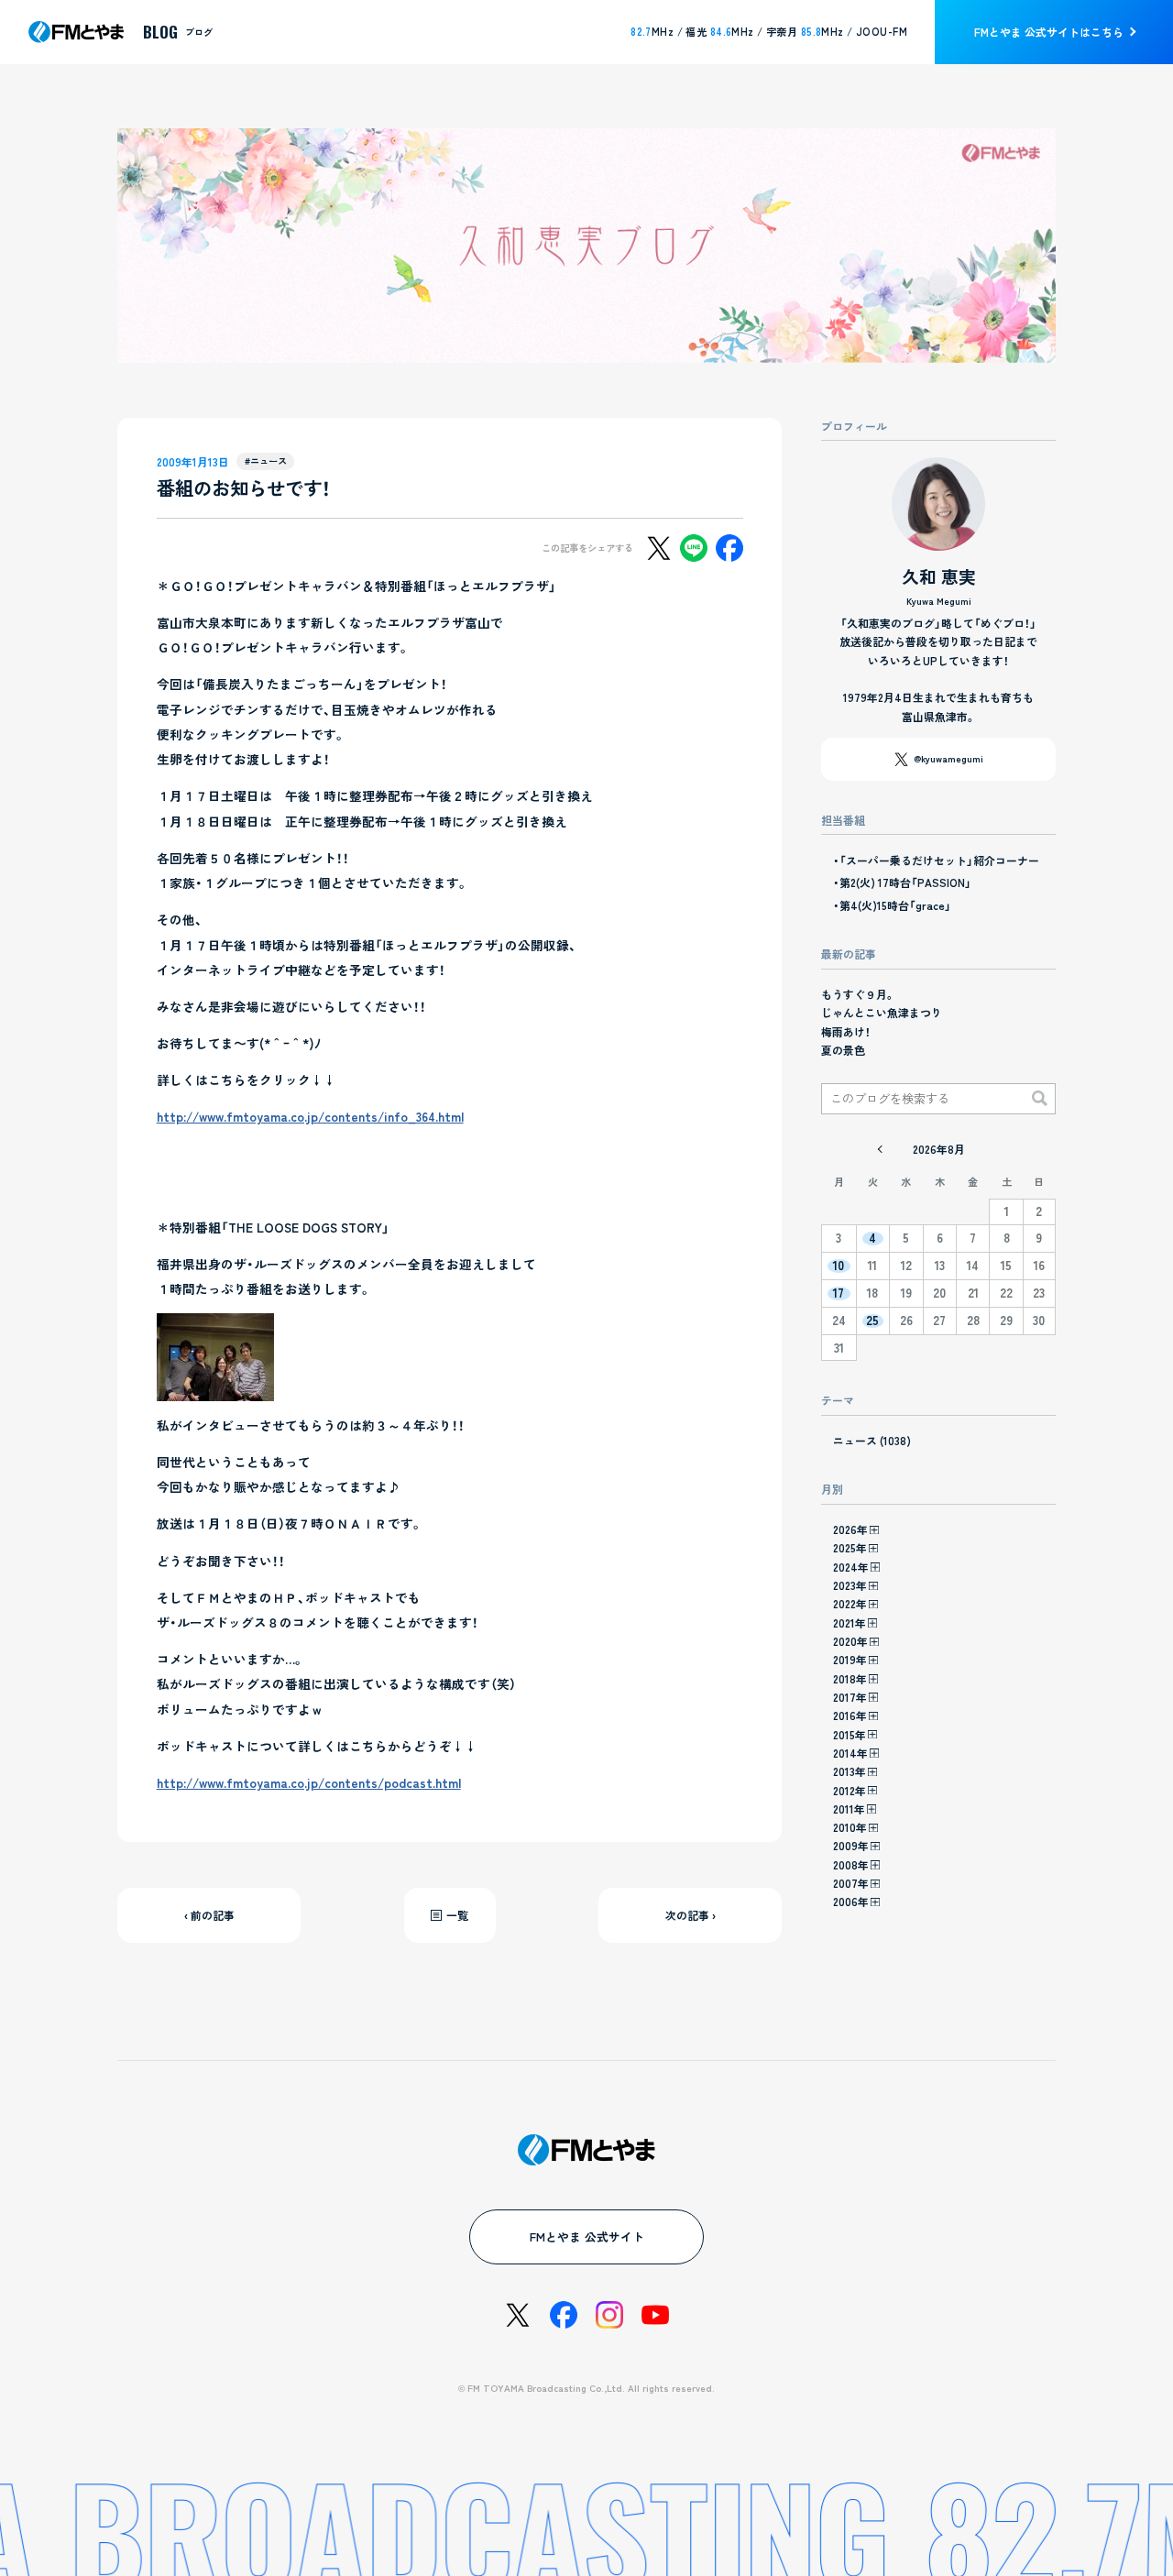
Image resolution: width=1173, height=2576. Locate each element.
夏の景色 (843, 1050)
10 (839, 1266)
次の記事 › (691, 1915)
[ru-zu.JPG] (215, 1388)
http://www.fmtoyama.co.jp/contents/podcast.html (309, 1782)
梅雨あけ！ (846, 1031)
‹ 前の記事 (209, 1915)
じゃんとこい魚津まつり (882, 1012)
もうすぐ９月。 (858, 994)
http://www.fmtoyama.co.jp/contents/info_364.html (310, 1116)
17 (839, 1293)
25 (872, 1321)
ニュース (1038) (872, 1440)
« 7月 (880, 1149)
